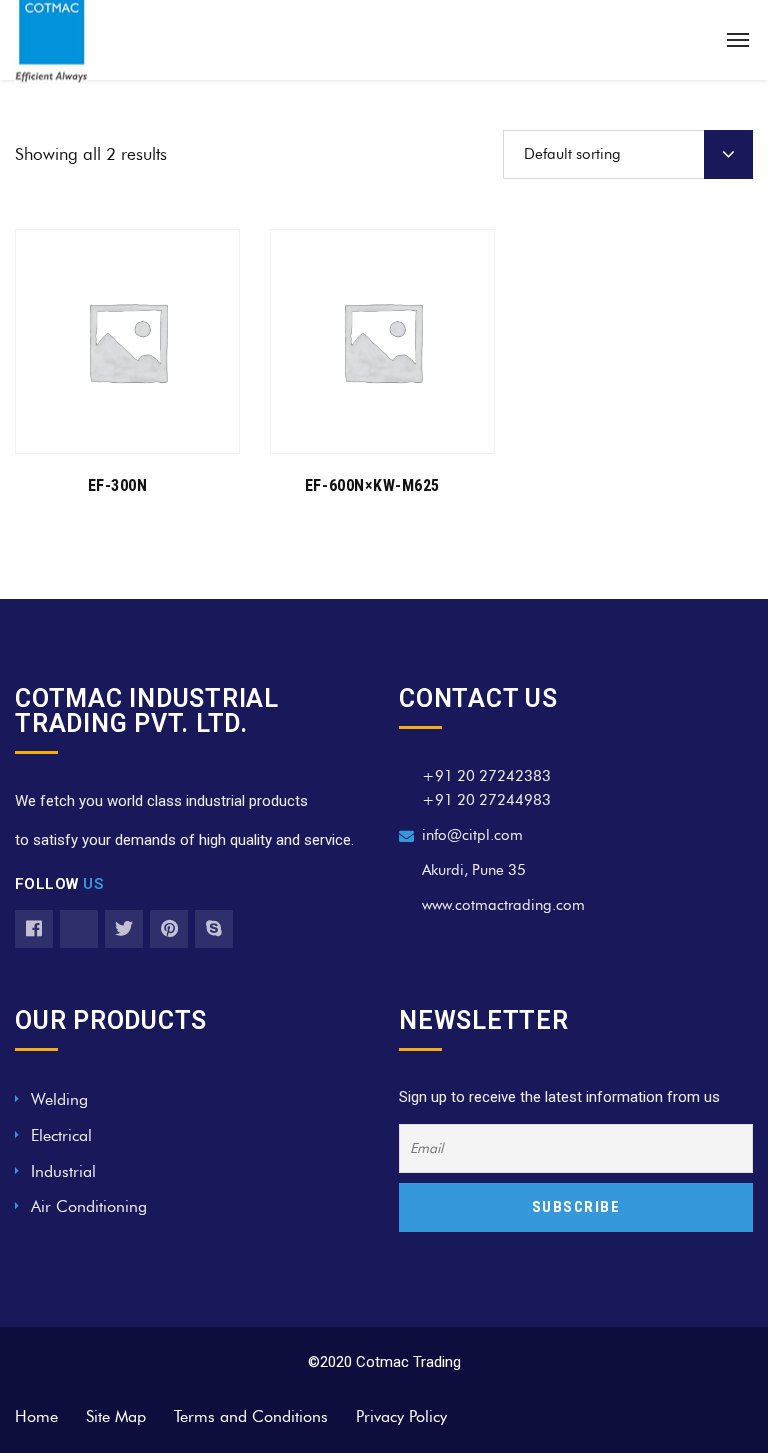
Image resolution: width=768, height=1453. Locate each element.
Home (36, 1416)
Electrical (61, 1135)
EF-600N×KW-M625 (372, 485)
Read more (116, 426)
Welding (59, 1099)
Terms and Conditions (251, 1416)
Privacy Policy (401, 1416)
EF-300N (118, 485)
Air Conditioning (89, 1206)
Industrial (63, 1171)
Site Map (116, 1416)
